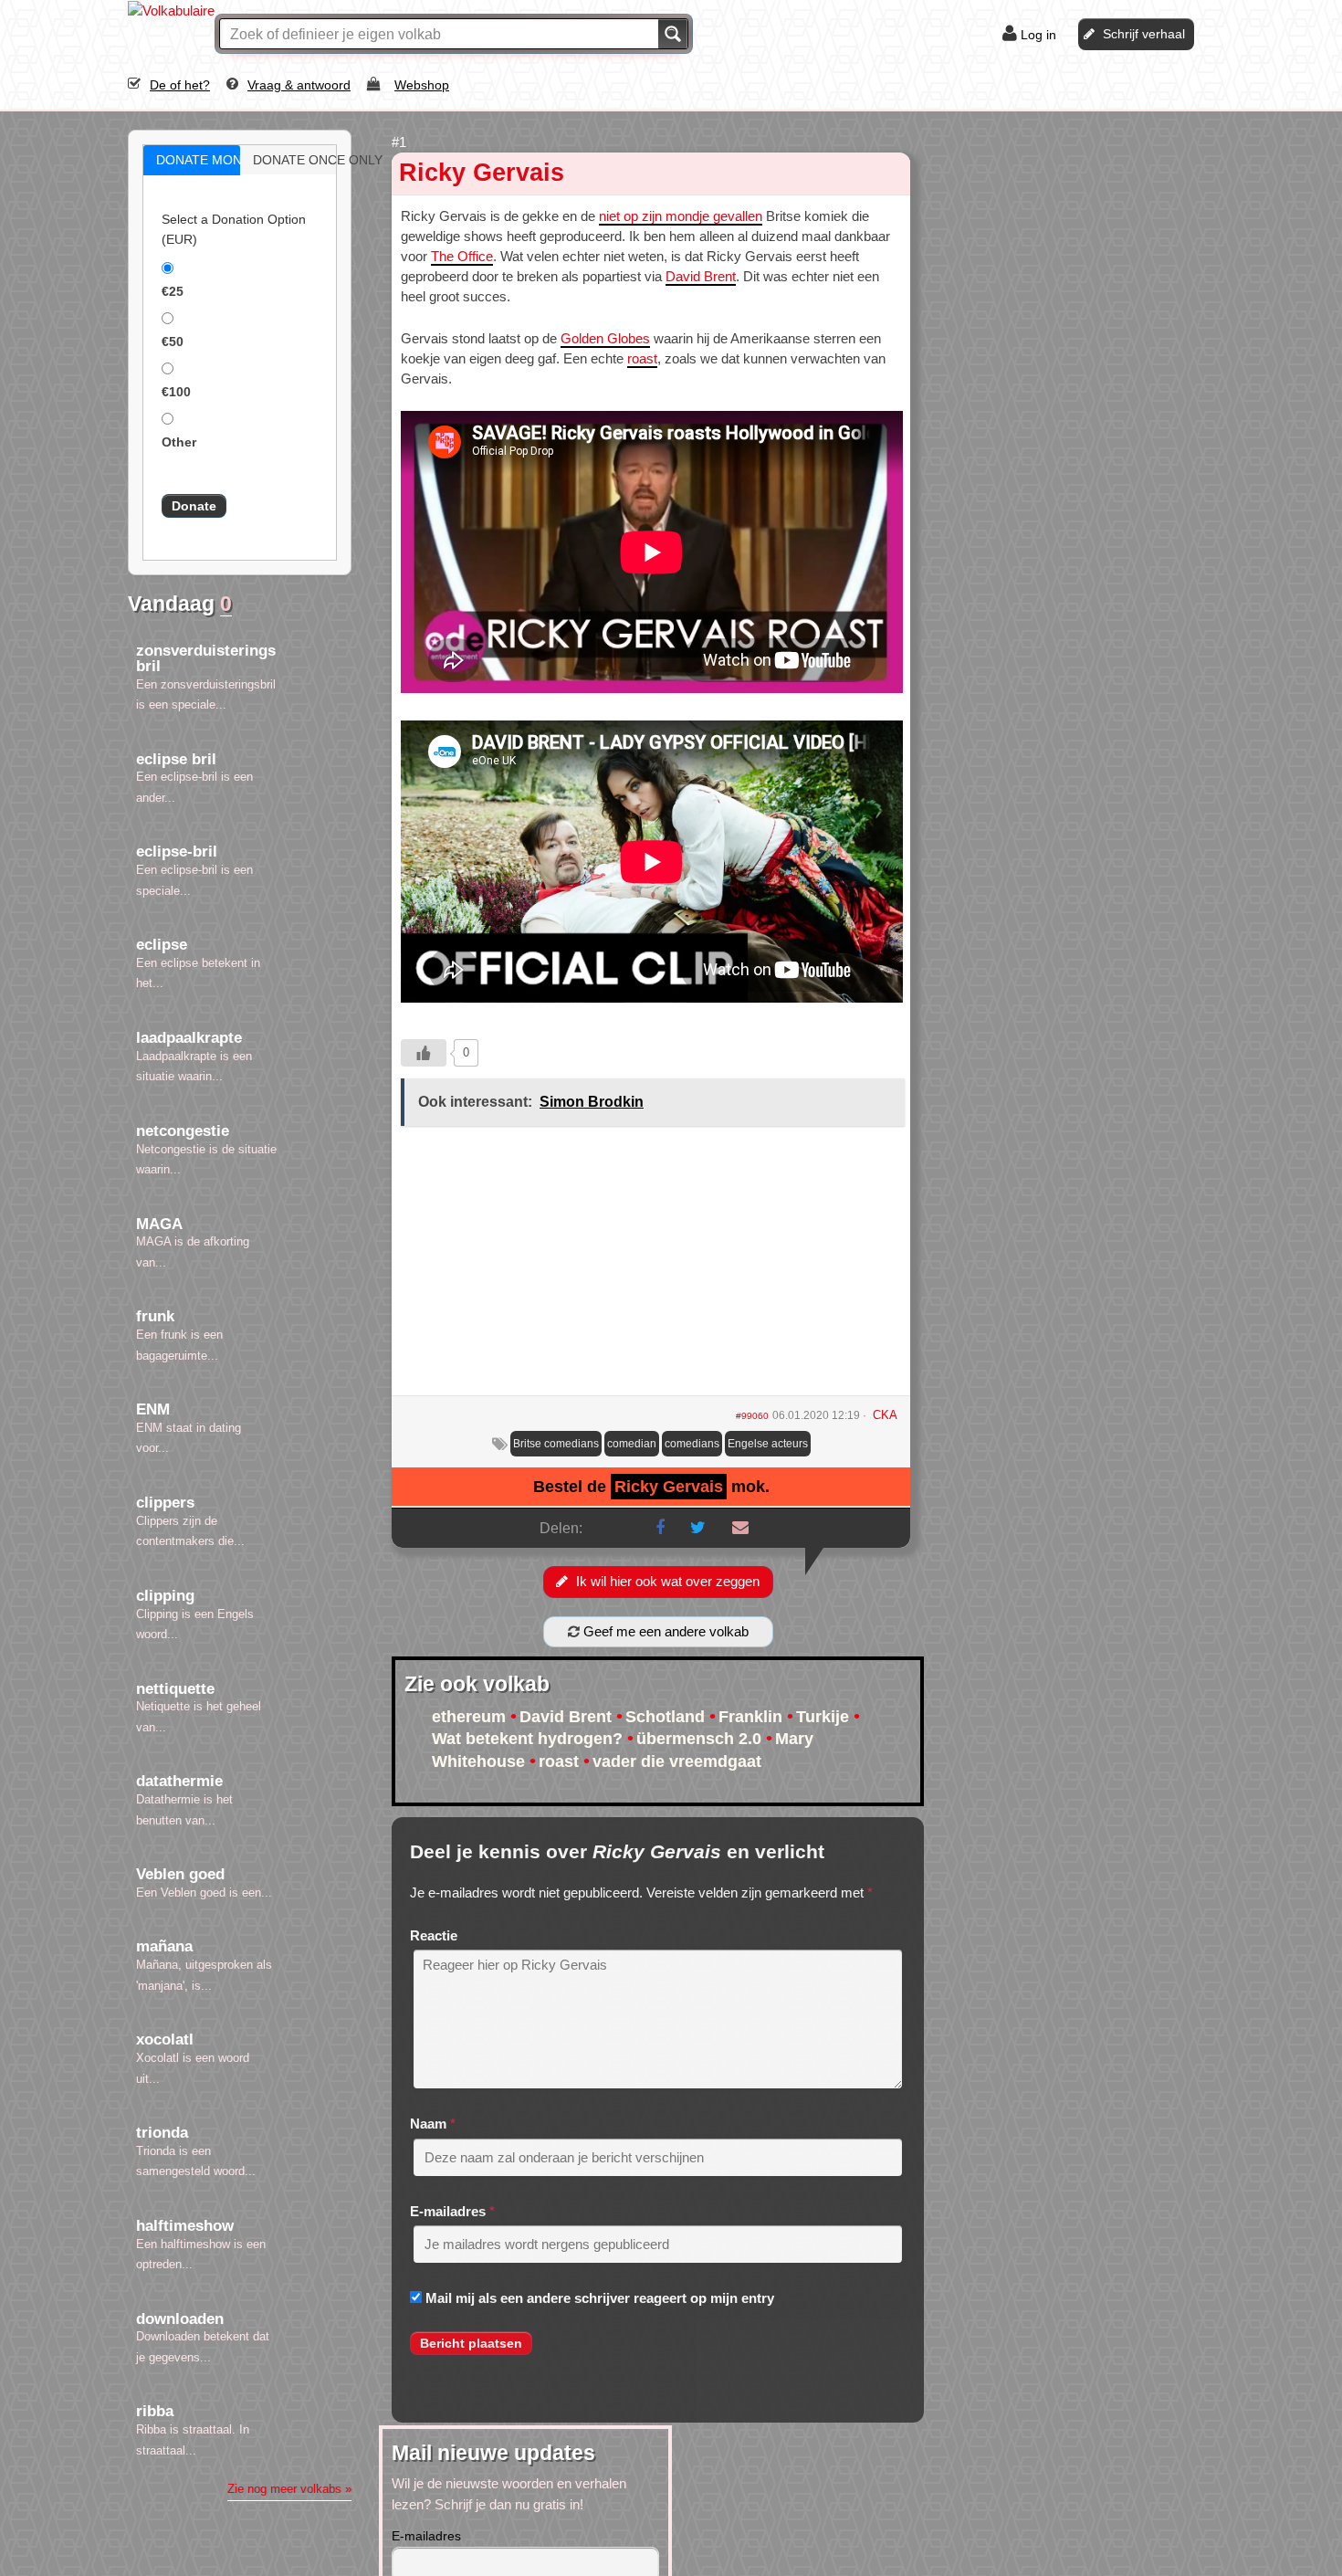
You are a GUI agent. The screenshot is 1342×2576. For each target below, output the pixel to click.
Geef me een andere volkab (664, 1631)
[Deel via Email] (740, 1528)
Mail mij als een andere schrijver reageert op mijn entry (600, 2298)
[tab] (192, 160)
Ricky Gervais (482, 173)
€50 (173, 342)
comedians (692, 1444)
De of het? (180, 85)
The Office (462, 256)
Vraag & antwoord (299, 85)
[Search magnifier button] (673, 34)
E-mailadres (448, 2211)
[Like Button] (424, 1053)
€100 (176, 392)
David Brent (701, 276)
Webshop (422, 85)
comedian (632, 1444)
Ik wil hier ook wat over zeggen (668, 1581)
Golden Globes (605, 338)
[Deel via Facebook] (660, 1528)
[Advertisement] (651, 1267)
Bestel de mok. (651, 1487)
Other (179, 442)
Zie (289, 2489)
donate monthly (211, 160)
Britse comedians (556, 1444)
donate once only (308, 160)
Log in (1038, 35)
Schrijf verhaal (1144, 34)
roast (642, 358)
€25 (173, 291)
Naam (428, 2124)
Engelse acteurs (768, 1444)
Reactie (434, 1935)
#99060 (752, 1416)
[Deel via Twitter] (698, 1528)
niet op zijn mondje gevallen (681, 216)
